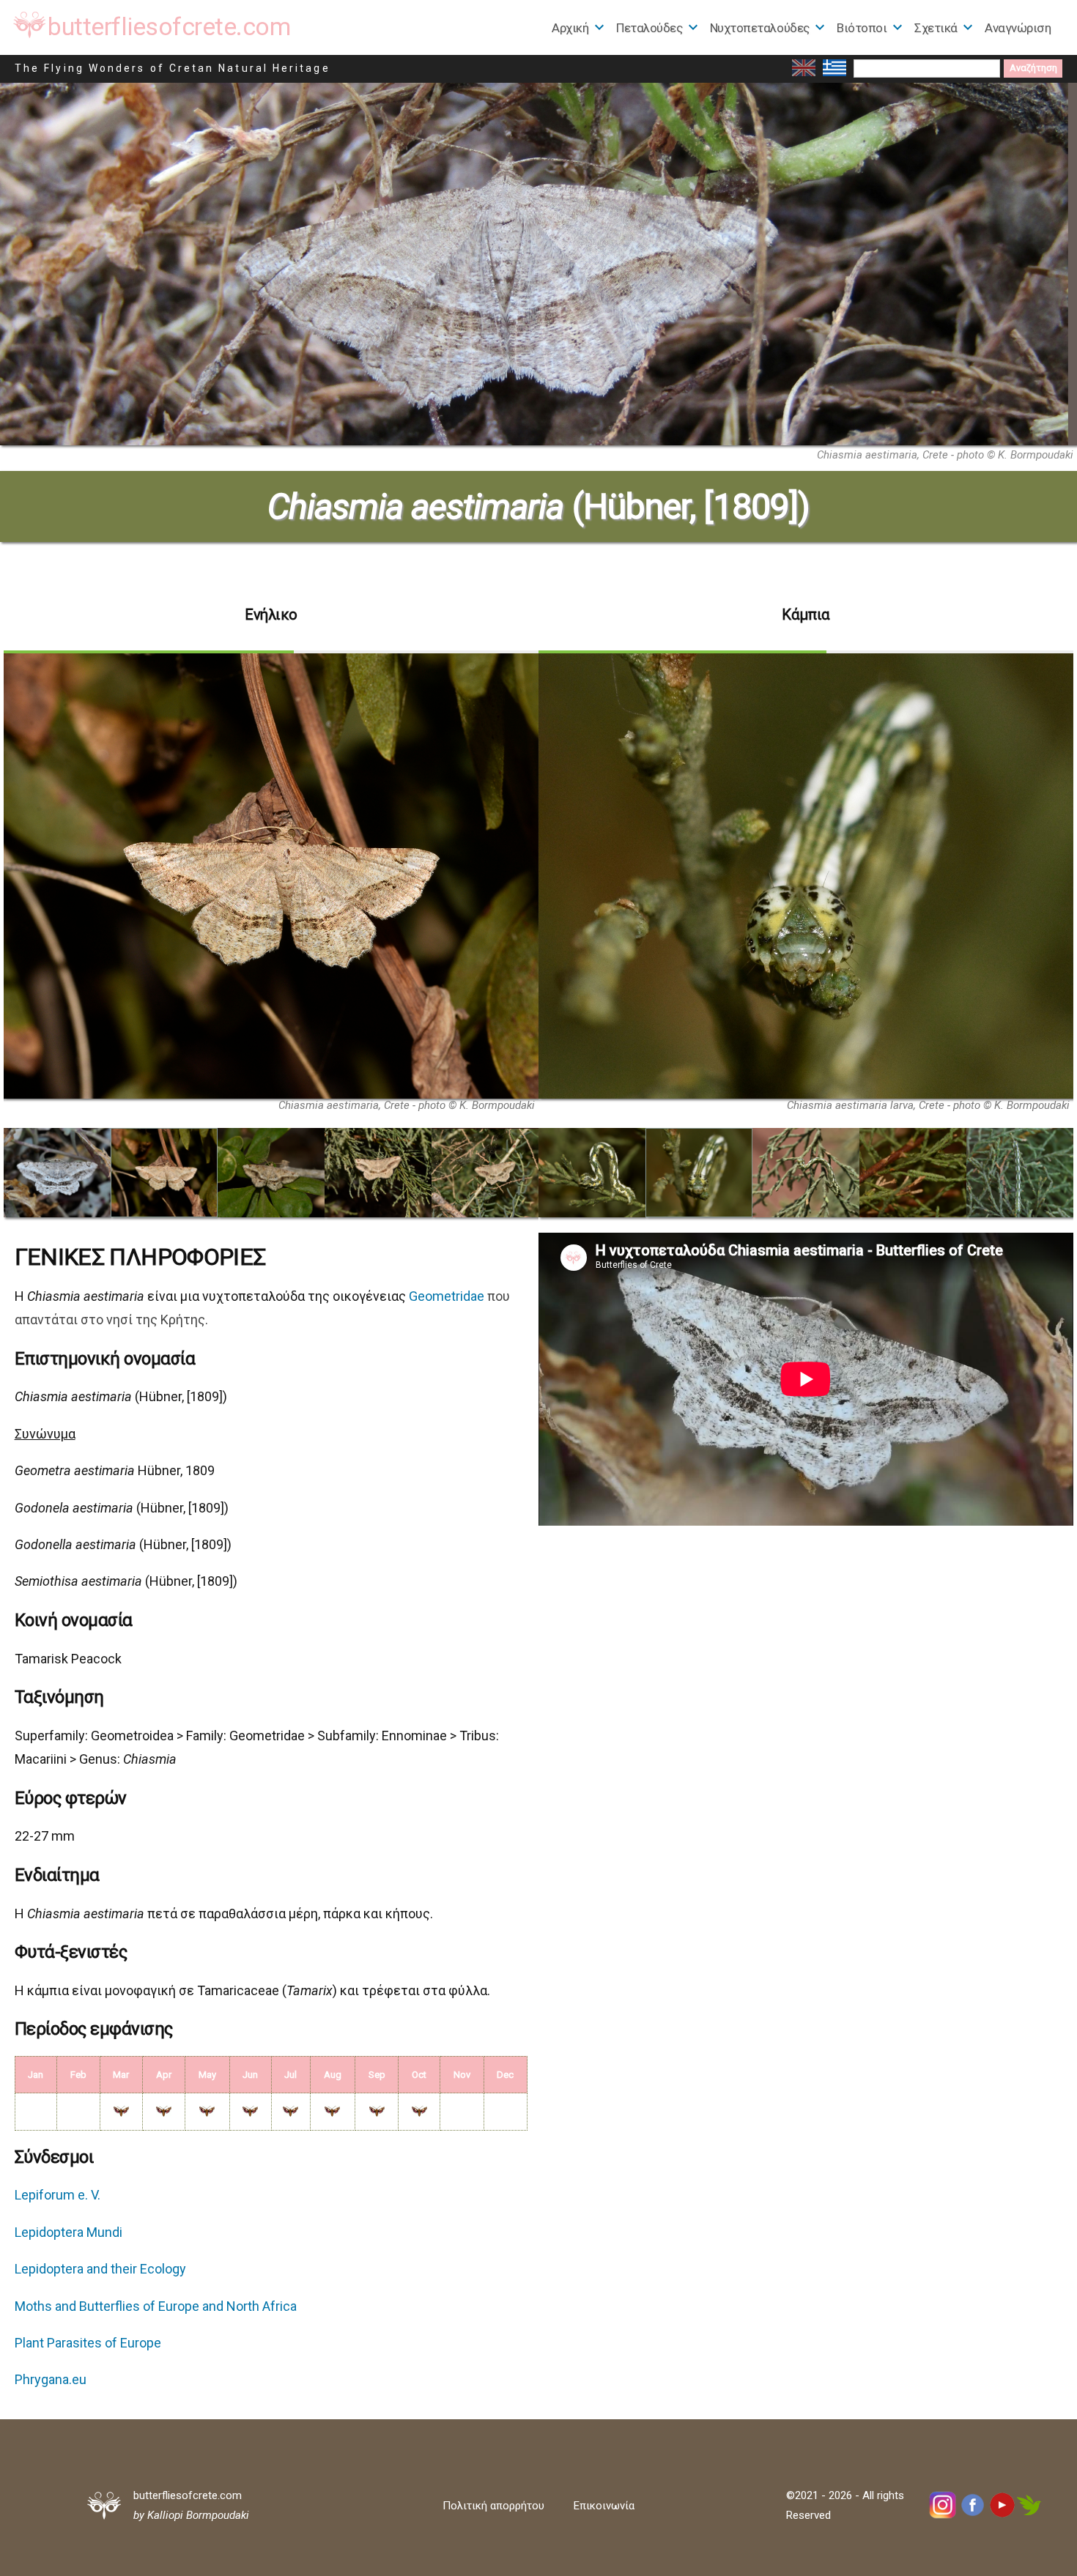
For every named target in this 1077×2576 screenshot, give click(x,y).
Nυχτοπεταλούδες (760, 28)
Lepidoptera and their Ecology (100, 2269)
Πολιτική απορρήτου (493, 2506)
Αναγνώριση (1018, 28)
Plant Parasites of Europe (88, 2343)
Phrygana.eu (51, 2379)
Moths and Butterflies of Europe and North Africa (156, 2306)
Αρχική (570, 28)
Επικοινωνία (604, 2506)
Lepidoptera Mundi (69, 2232)
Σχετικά (936, 28)
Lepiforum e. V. (58, 2195)
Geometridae (447, 1296)
